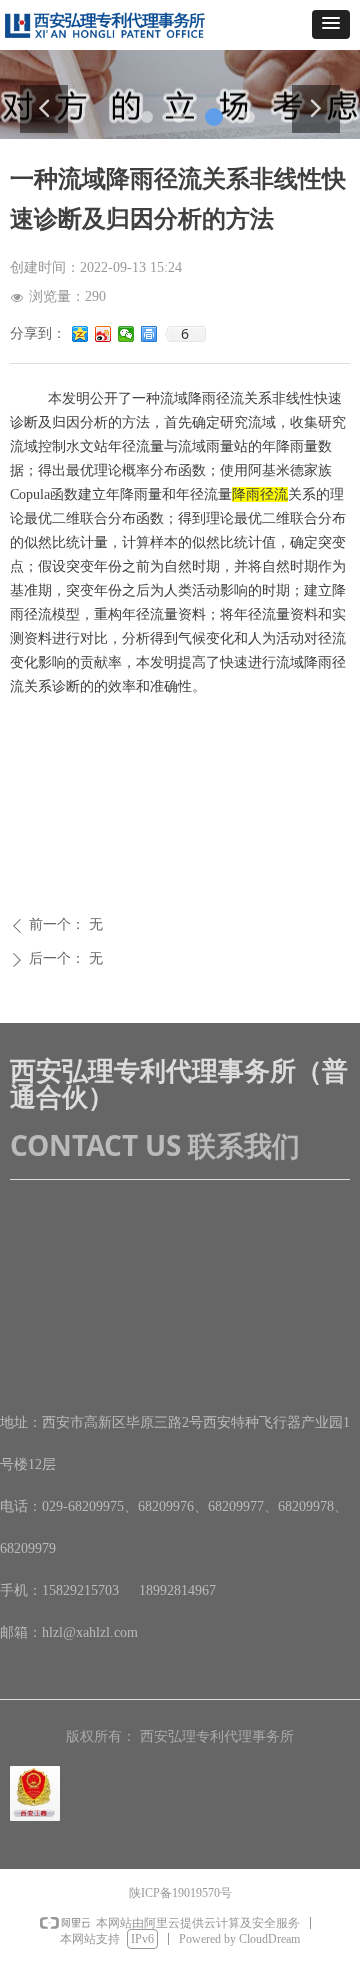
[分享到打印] (149, 334)
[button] (331, 24)
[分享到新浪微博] (103, 334)
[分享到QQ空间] (80, 334)
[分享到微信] (126, 334)
